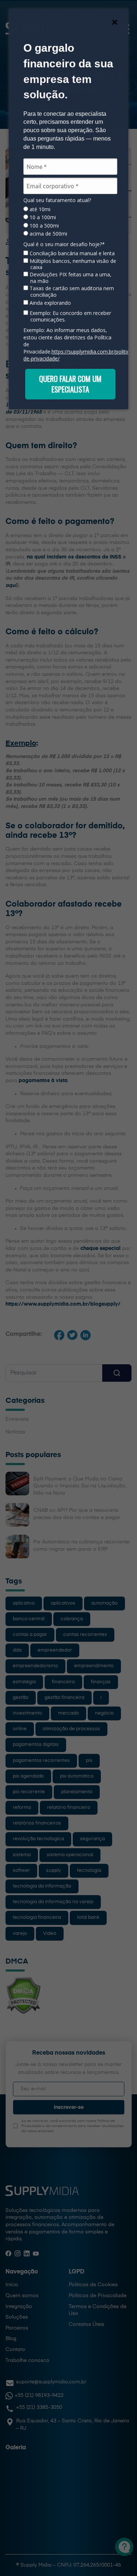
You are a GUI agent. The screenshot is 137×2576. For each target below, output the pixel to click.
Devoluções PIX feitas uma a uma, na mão (70, 278)
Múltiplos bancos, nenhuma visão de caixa (72, 264)
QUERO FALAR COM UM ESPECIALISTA (70, 384)
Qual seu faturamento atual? (57, 200)
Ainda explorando (50, 303)
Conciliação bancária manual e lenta (71, 253)
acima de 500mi (48, 234)
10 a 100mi (42, 217)
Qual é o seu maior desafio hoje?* (64, 244)
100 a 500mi (43, 226)
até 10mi (39, 209)
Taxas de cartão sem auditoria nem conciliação (71, 291)
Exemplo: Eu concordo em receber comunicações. (70, 316)
